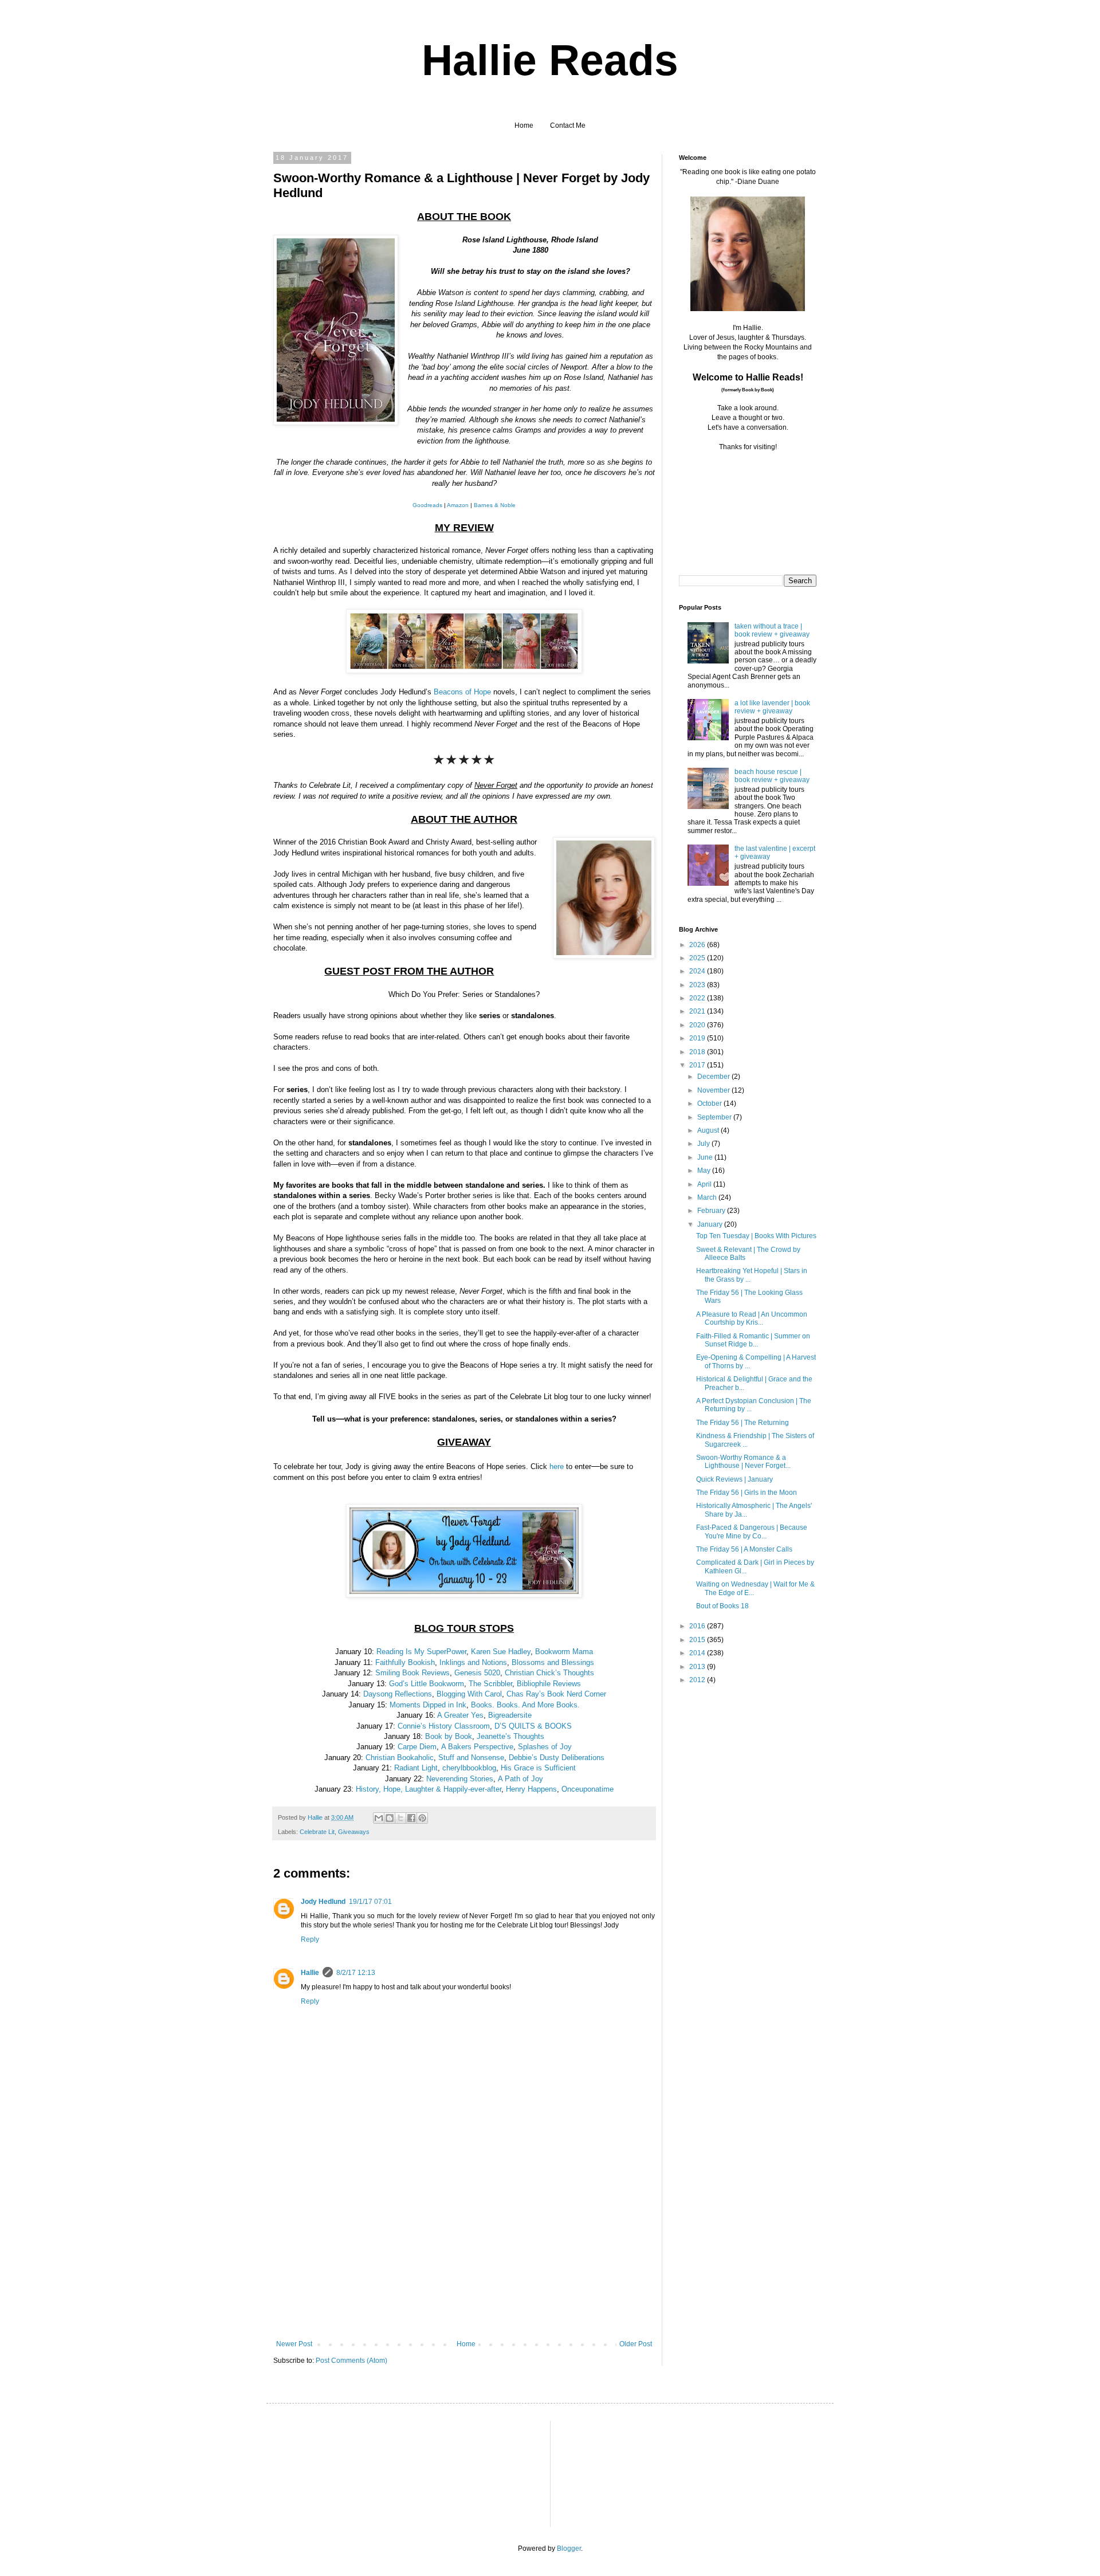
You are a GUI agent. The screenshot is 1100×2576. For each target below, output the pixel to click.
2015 (698, 1640)
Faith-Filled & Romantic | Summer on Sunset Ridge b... (753, 1340)
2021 (698, 1011)
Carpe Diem (417, 1747)
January (711, 1224)
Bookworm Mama (564, 1652)
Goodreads (427, 505)
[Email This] (379, 1818)
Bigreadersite (510, 1715)
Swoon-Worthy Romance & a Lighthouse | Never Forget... (743, 1462)
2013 (698, 1667)
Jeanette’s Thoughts (510, 1736)
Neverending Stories (460, 1779)
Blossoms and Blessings (553, 1662)
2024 (698, 971)
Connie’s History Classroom (444, 1726)
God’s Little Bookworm (427, 1684)
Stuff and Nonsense (471, 1758)
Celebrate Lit (317, 1832)
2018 (698, 1052)
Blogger (569, 2548)
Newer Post (294, 2344)
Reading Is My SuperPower (421, 1652)
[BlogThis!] (390, 1818)
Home (524, 125)
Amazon (458, 505)
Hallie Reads (550, 60)
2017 (698, 1065)
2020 (698, 1025)
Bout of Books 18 (722, 1606)
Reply (310, 1939)
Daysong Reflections (398, 1694)
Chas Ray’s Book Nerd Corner (556, 1694)
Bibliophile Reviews (549, 1684)
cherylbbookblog (469, 1768)
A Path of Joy (520, 1779)
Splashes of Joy (545, 1747)
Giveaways (354, 1832)
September (715, 1117)
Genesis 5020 (477, 1673)
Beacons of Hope (462, 692)
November (714, 1090)
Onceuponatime (588, 1789)
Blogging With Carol (469, 1694)
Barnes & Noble (495, 505)
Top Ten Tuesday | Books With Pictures (756, 1236)
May (705, 1171)
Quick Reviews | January (734, 1479)
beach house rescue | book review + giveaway (772, 776)
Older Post (636, 2344)
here (557, 1466)
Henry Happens (531, 1789)
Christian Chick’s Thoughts (549, 1673)
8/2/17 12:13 (356, 1973)
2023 (698, 985)
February (712, 1211)
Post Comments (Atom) (351, 2361)
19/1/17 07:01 (370, 1902)
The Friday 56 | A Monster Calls (744, 1549)
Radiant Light (416, 1768)
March (708, 1197)
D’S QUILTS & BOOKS (533, 1726)
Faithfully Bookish (405, 1662)
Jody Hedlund (323, 1902)
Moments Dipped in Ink (428, 1705)
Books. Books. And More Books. (525, 1705)
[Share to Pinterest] (422, 1818)
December (714, 1077)
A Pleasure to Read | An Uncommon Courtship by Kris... (752, 1318)
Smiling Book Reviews (412, 1673)
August (709, 1130)
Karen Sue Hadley (501, 1652)
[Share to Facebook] (411, 1818)
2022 (698, 998)
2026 (698, 945)
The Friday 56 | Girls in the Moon (747, 1493)
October (710, 1104)
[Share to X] (400, 1818)
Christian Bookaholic (400, 1758)
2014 (698, 1653)
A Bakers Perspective (477, 1747)
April (705, 1184)
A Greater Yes (460, 1715)
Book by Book (449, 1736)
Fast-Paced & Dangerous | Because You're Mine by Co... (752, 1532)
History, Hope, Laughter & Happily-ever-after (429, 1789)
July (704, 1144)
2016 (698, 1626)
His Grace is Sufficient (538, 1768)
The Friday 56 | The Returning (742, 1423)
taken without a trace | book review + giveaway (772, 630)
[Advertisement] (464, 2254)
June (706, 1157)
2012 (698, 1680)
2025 (698, 958)
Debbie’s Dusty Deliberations (557, 1758)
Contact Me (568, 125)
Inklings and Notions (473, 1662)
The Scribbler (490, 1684)
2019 (698, 1038)
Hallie (310, 1973)
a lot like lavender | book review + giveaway (772, 707)
